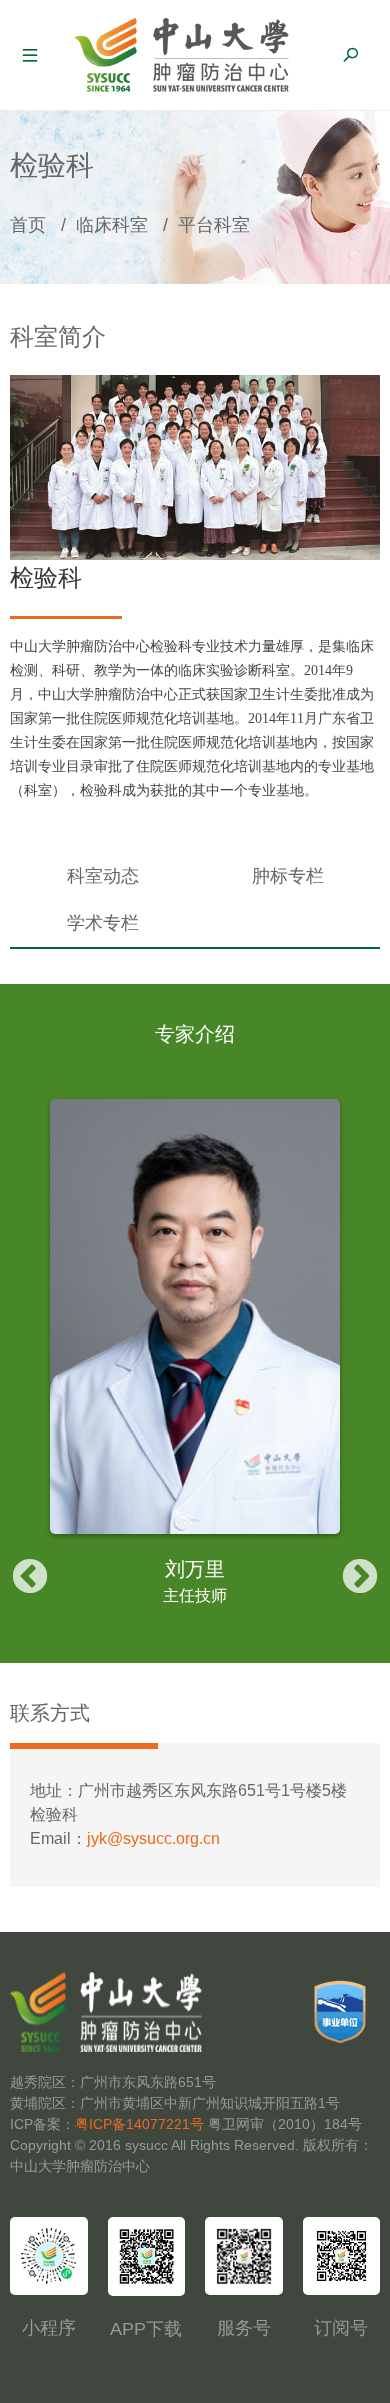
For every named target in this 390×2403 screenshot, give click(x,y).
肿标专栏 (288, 876)
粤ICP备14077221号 (139, 2124)
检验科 (46, 577)
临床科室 (112, 225)
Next (360, 1578)
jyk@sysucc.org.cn (153, 1838)
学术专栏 (103, 923)
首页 (28, 225)
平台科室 (214, 225)
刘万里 (195, 1569)
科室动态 (103, 876)
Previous (30, 1578)
